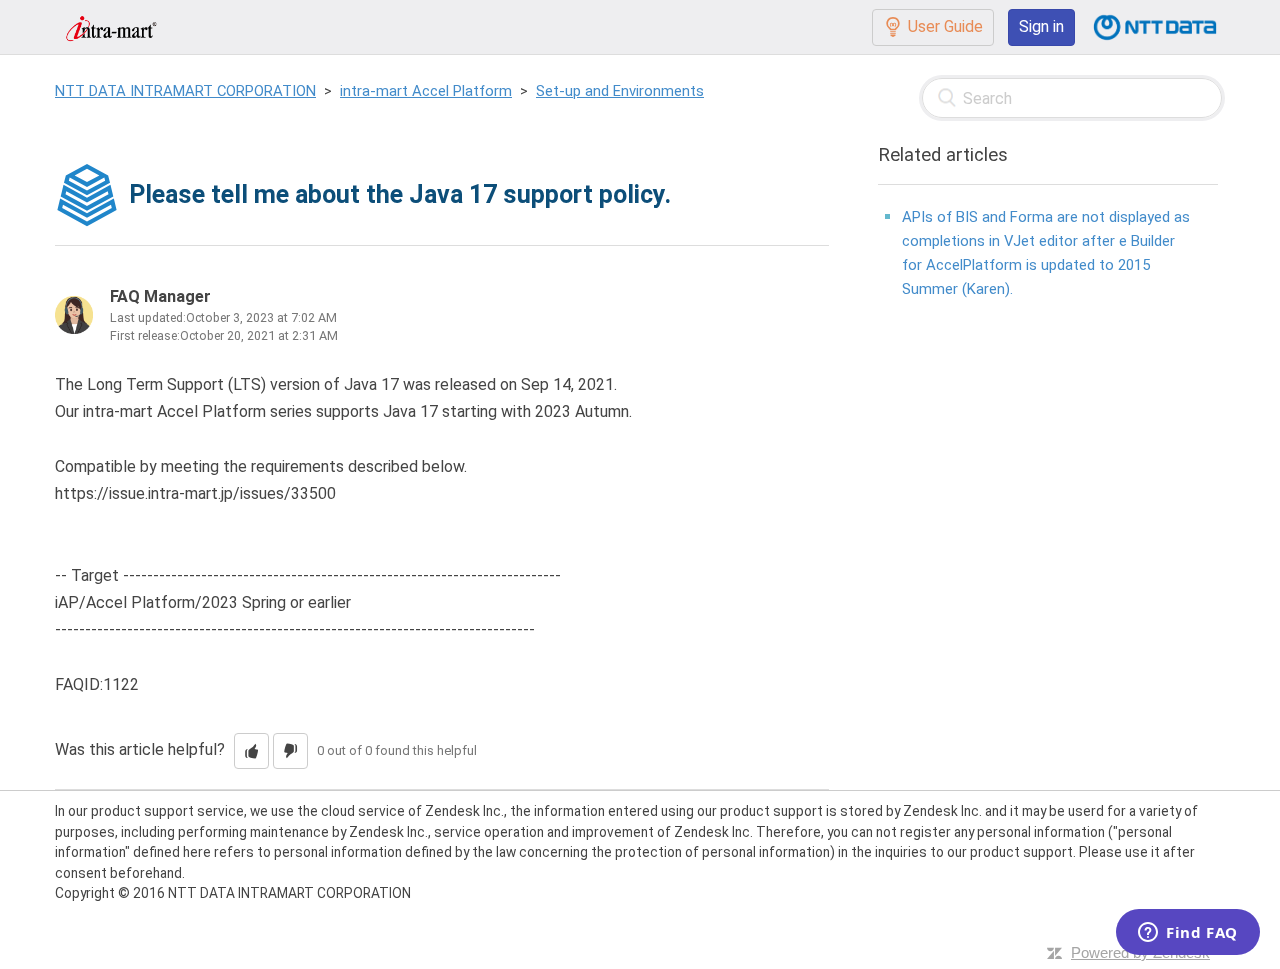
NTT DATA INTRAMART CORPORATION (185, 91)
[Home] (111, 26)
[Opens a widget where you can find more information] (1188, 934)
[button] (251, 751)
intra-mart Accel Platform (426, 91)
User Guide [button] (945, 26)
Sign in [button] (1041, 26)
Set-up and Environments (620, 91)
